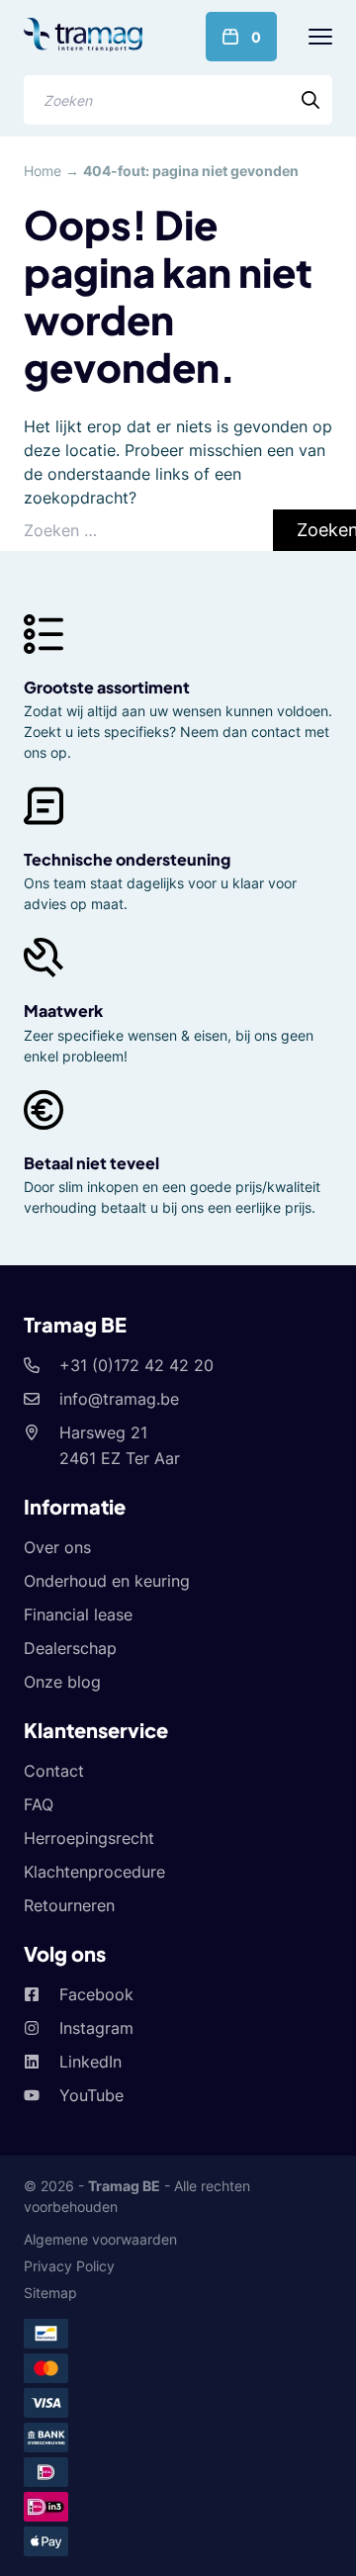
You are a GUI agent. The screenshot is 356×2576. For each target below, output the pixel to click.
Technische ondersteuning (127, 859)
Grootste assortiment (107, 687)
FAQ (39, 1804)
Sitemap (50, 2293)
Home (43, 171)
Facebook (96, 1994)
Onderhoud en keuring (107, 1581)
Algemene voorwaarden (100, 2239)
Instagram (96, 2028)
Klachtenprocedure (94, 1872)
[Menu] (320, 37)
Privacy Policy (69, 2266)
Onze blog (62, 1682)
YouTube (91, 2095)
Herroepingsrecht (89, 1838)
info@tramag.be (119, 1399)
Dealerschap (70, 1648)
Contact (54, 1771)
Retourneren (69, 1905)
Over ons (57, 1547)
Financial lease (78, 1614)
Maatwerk (63, 1011)
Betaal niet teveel (91, 1163)
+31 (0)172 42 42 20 (136, 1365)
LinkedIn (90, 2062)
